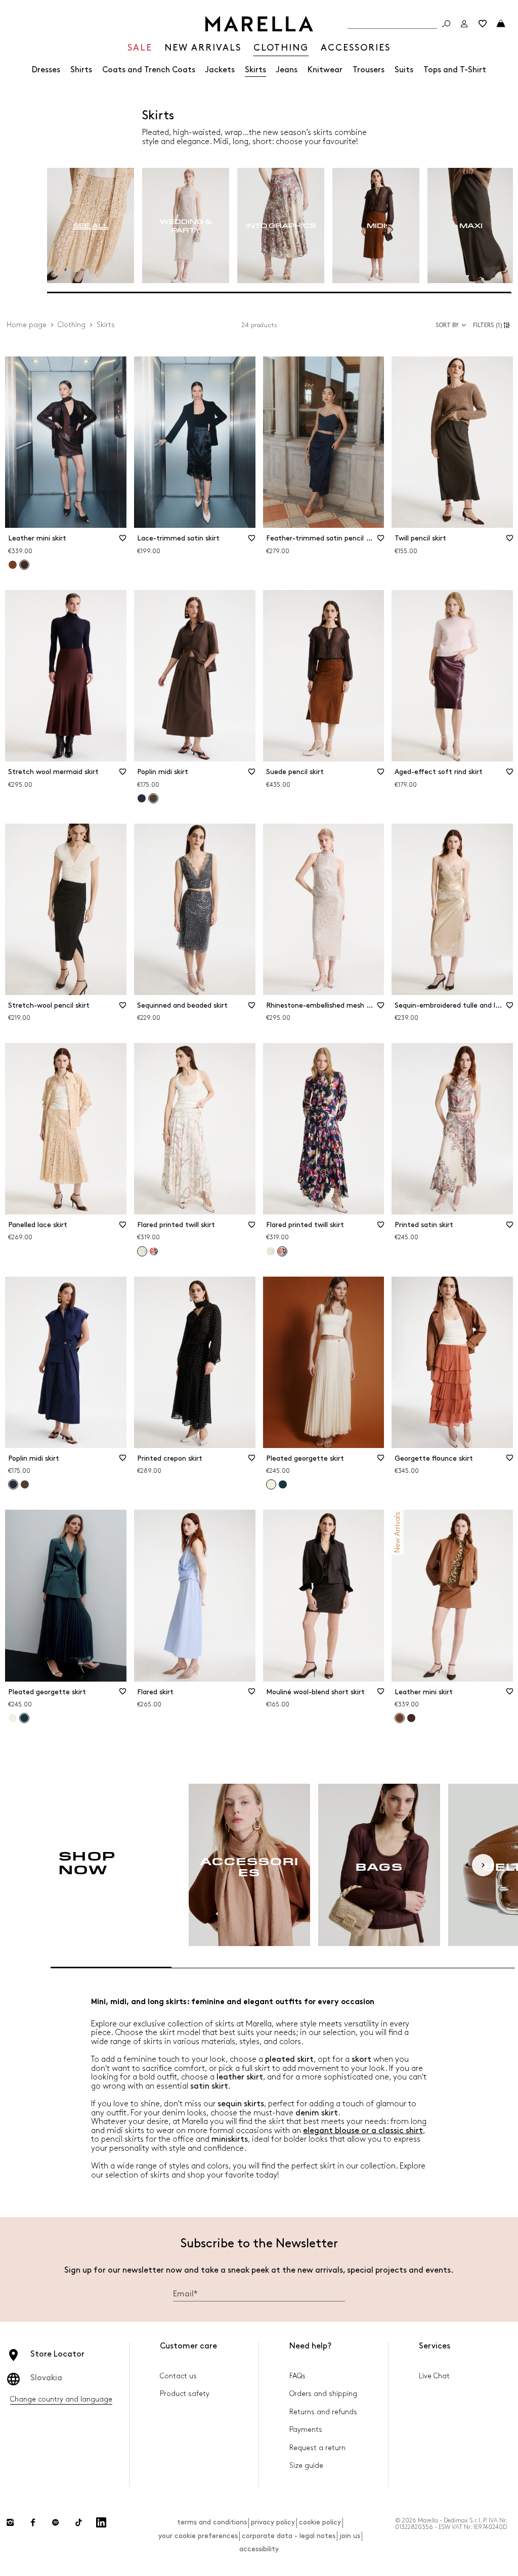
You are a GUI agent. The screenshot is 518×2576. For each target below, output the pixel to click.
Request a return (317, 2448)
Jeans (287, 70)
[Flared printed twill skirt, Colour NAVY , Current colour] (282, 1251)
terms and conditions (212, 2522)
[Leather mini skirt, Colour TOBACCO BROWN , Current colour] (400, 1718)
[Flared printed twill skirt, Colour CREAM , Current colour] (142, 1251)
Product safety (185, 2394)
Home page (27, 325)
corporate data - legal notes (289, 2536)
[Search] (446, 24)
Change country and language (61, 2399)
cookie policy (320, 2522)
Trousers (369, 70)
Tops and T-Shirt (455, 70)
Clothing (72, 325)
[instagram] (10, 2522)
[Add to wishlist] (123, 541)
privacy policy (273, 2522)
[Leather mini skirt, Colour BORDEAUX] (411, 1718)
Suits (404, 70)
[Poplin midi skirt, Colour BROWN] (25, 1484)
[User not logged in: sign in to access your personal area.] (464, 24)
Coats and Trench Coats (149, 70)
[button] (493, 325)
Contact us (178, 2376)
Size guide (306, 2466)
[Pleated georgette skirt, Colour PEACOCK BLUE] (283, 1484)
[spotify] (56, 2522)
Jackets (220, 70)
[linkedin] (101, 2522)
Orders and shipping (323, 2394)
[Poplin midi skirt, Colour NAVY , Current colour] (13, 1484)
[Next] (483, 1865)
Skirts (255, 70)
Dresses (46, 70)
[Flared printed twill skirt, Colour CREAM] (271, 1251)
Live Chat (434, 2376)
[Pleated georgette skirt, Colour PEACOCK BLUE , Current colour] (24, 1718)
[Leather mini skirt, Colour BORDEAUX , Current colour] (24, 565)
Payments (306, 2430)
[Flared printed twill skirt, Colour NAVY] (154, 1251)
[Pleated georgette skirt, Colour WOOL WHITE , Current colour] (271, 1484)
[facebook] (33, 2522)
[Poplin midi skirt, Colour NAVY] (142, 798)
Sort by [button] (447, 325)
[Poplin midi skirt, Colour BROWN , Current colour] (153, 798)
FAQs (297, 2376)
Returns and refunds (323, 2412)
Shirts (81, 70)
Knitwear (325, 70)
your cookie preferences (198, 2536)
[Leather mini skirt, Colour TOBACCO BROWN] (13, 565)
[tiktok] (78, 2522)
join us (350, 2536)
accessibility (259, 2549)
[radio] (91, 226)
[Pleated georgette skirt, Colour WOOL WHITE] (13, 1718)
